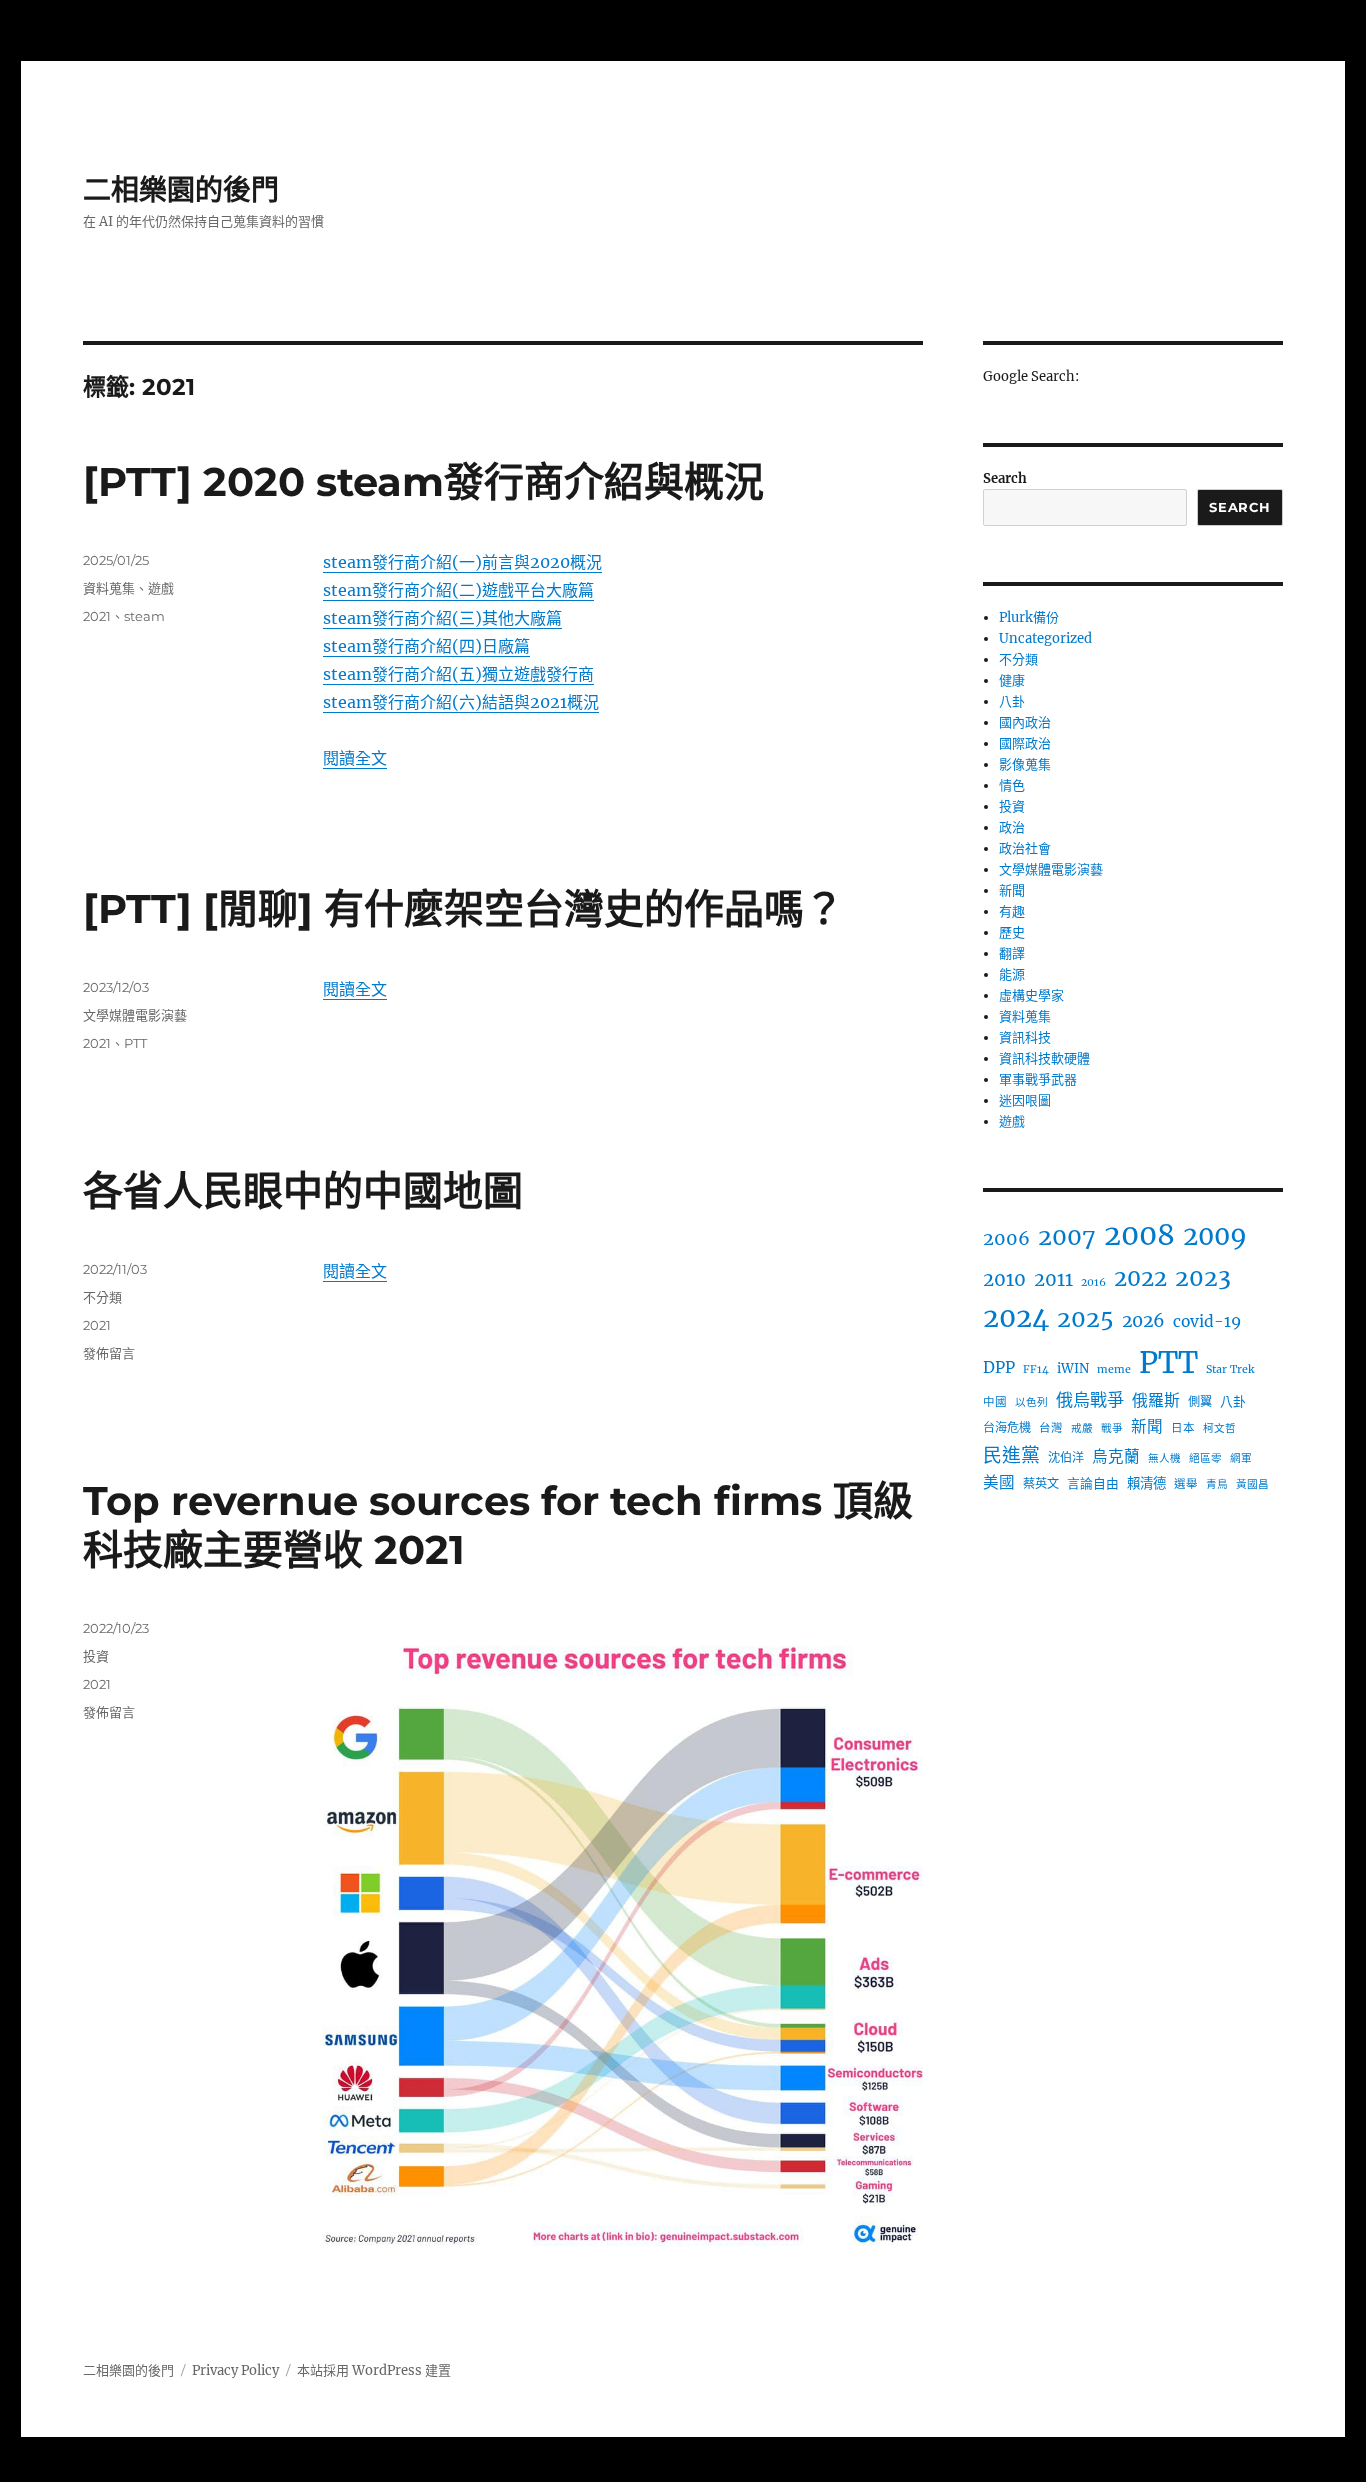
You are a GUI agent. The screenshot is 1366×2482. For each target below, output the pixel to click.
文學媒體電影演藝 (135, 1015)
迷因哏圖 (1025, 1100)
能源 (1012, 974)
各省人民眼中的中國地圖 (303, 1190)
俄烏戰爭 (1090, 1400)
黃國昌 (1252, 1484)
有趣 (1012, 911)
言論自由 (1093, 1483)
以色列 (1031, 1402)
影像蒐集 (1025, 764)
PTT (135, 1043)
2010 (1004, 1279)
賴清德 (1146, 1483)
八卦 (1012, 701)
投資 (96, 1656)
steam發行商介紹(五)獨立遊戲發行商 (458, 674)
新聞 (1012, 890)
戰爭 (1112, 1428)
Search (1005, 478)
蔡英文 (1041, 1483)
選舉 (1186, 1484)
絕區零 (1205, 1458)
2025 (1085, 1318)
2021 (97, 616)
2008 (1139, 1235)
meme (1114, 1369)
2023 (1203, 1277)
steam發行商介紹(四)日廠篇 (426, 646)
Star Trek (1230, 1369)
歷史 (1012, 932)
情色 (1012, 785)
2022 (1140, 1278)
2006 (1006, 1238)
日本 (1183, 1428)
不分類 (102, 1297)
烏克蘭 (1116, 1456)
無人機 (1164, 1458)
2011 (1053, 1279)
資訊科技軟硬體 (1044, 1058)
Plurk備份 (1029, 617)
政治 (1012, 827)
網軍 (1241, 1458)
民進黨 (1011, 1455)
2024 (1016, 1317)
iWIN (1073, 1368)
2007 (1067, 1236)
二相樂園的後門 (181, 190)
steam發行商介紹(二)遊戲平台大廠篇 (458, 590)
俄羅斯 (1156, 1400)
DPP (999, 1367)
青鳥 (1217, 1484)
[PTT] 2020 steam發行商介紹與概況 (423, 481)
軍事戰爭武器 (1038, 1079)
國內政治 (1025, 722)
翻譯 (1012, 953)
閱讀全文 (355, 758)
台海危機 (1007, 1427)
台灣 (1051, 1428)
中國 (995, 1402)
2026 (1143, 1321)
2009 (1215, 1236)
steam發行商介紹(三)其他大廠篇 (442, 618)
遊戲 (161, 588)
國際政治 (1025, 743)
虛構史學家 (1031, 995)
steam (144, 616)
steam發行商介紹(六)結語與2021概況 (461, 702)
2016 (1093, 1282)
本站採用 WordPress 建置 (374, 2370)
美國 (999, 1482)
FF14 (1036, 1369)
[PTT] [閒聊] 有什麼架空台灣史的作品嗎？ (463, 908)
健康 (1012, 680)
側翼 (1200, 1401)
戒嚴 (1082, 1428)
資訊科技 (1025, 1037)
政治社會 (1025, 848)
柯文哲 (1219, 1428)
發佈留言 (109, 1353)
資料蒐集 (109, 588)
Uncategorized (1045, 638)
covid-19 (1207, 1321)
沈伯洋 (1066, 1457)
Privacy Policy (235, 2370)
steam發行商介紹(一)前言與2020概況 (462, 562)
